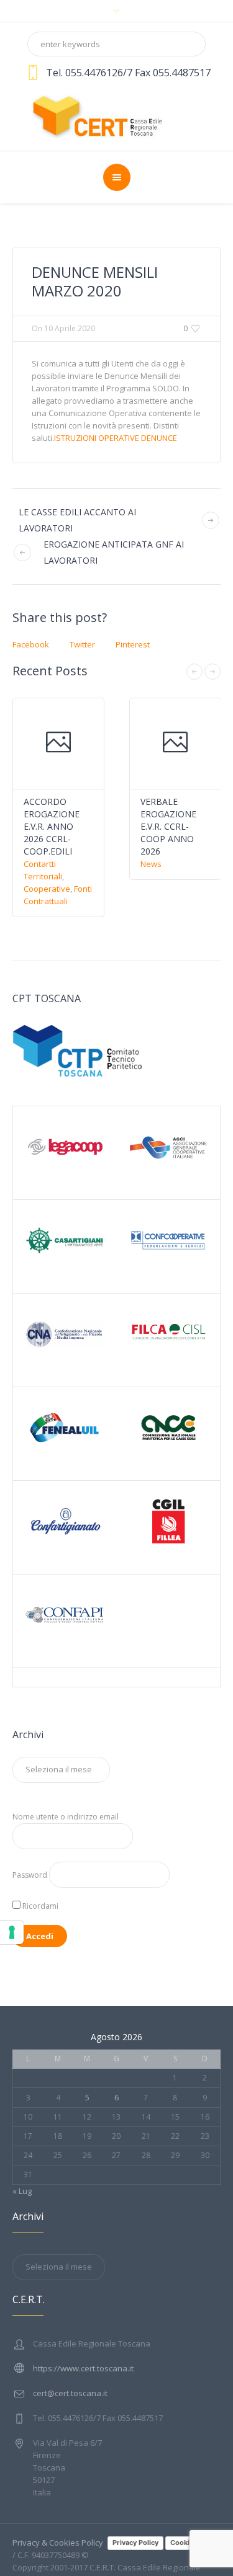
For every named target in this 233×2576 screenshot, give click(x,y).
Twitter (82, 644)
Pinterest (133, 644)
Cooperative (47, 889)
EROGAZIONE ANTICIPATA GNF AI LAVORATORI (114, 552)
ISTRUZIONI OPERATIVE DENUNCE (116, 438)
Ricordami (39, 1906)
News (151, 864)
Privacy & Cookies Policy (58, 2543)
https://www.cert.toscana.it (83, 2368)
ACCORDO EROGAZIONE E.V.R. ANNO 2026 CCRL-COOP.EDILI (52, 826)
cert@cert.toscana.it (70, 2393)
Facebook (31, 644)
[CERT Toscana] (117, 115)
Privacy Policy (135, 2543)
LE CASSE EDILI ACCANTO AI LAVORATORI (77, 520)
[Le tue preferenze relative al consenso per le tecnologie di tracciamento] (12, 1932)
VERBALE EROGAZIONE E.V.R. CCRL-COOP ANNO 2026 (168, 826)
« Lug (22, 2191)
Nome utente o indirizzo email (66, 1817)
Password (30, 1875)
